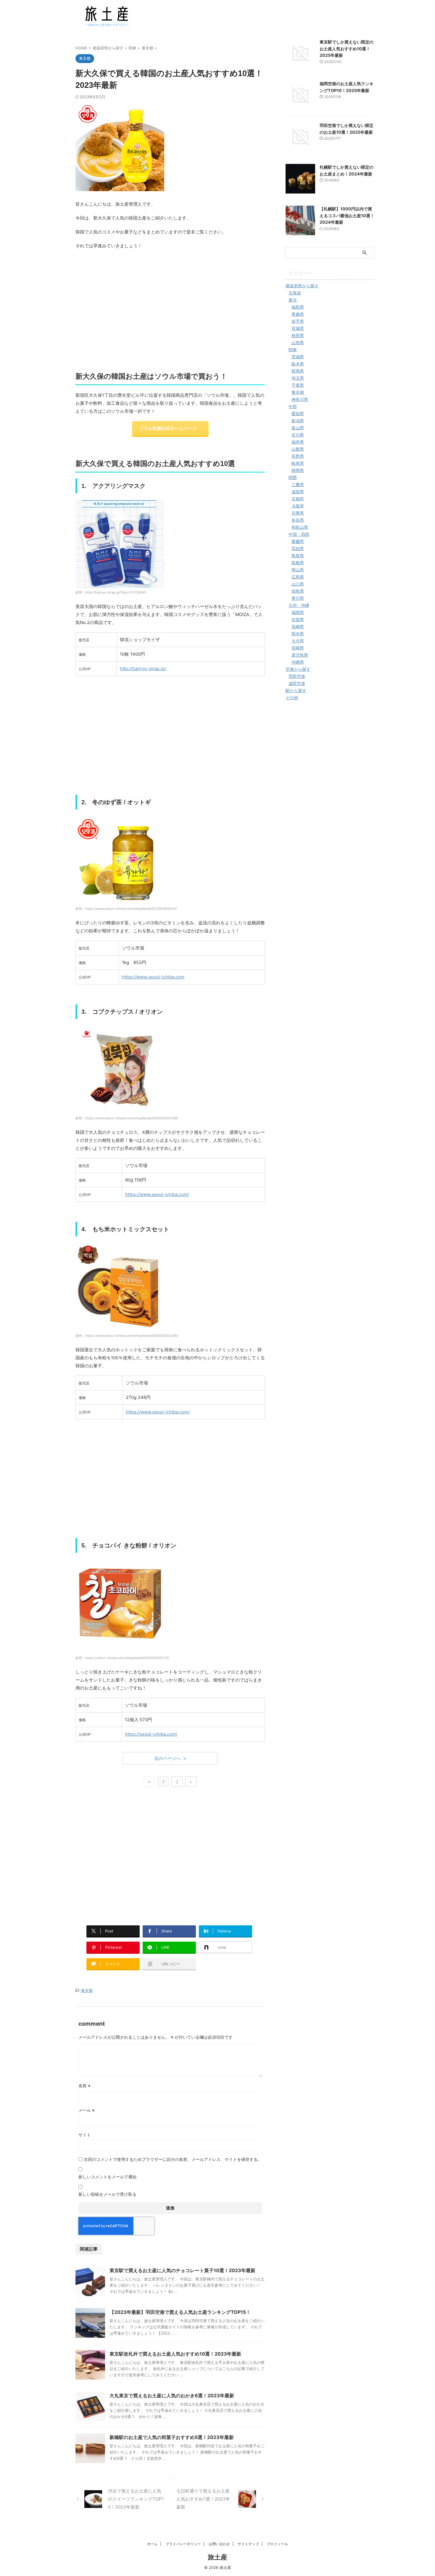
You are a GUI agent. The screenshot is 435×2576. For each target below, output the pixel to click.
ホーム (152, 2544)
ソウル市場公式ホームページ (168, 428)
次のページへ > (170, 1758)
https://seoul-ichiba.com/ (151, 1734)
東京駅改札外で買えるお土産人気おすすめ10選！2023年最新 (175, 2354)
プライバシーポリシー (183, 2544)
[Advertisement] (170, 313)
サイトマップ (248, 2544)
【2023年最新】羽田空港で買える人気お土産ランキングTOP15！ (180, 2312)
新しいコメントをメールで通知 (107, 2177)
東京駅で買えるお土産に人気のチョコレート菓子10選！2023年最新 (182, 2270)
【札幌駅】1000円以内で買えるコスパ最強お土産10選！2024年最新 (347, 215)
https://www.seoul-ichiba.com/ (157, 1194)
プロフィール (277, 2544)
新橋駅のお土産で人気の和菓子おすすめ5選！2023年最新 (172, 2437)
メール (87, 2110)
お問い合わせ (219, 2544)
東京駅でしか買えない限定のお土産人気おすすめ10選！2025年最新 (347, 49)
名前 (84, 2086)
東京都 (87, 1990)
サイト (85, 2135)
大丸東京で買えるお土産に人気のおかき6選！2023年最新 (172, 2396)
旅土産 (217, 2557)
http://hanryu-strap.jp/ (143, 669)
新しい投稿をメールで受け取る (107, 2194)
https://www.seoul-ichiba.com (153, 977)
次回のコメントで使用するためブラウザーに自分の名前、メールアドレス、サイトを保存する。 (173, 2159)
